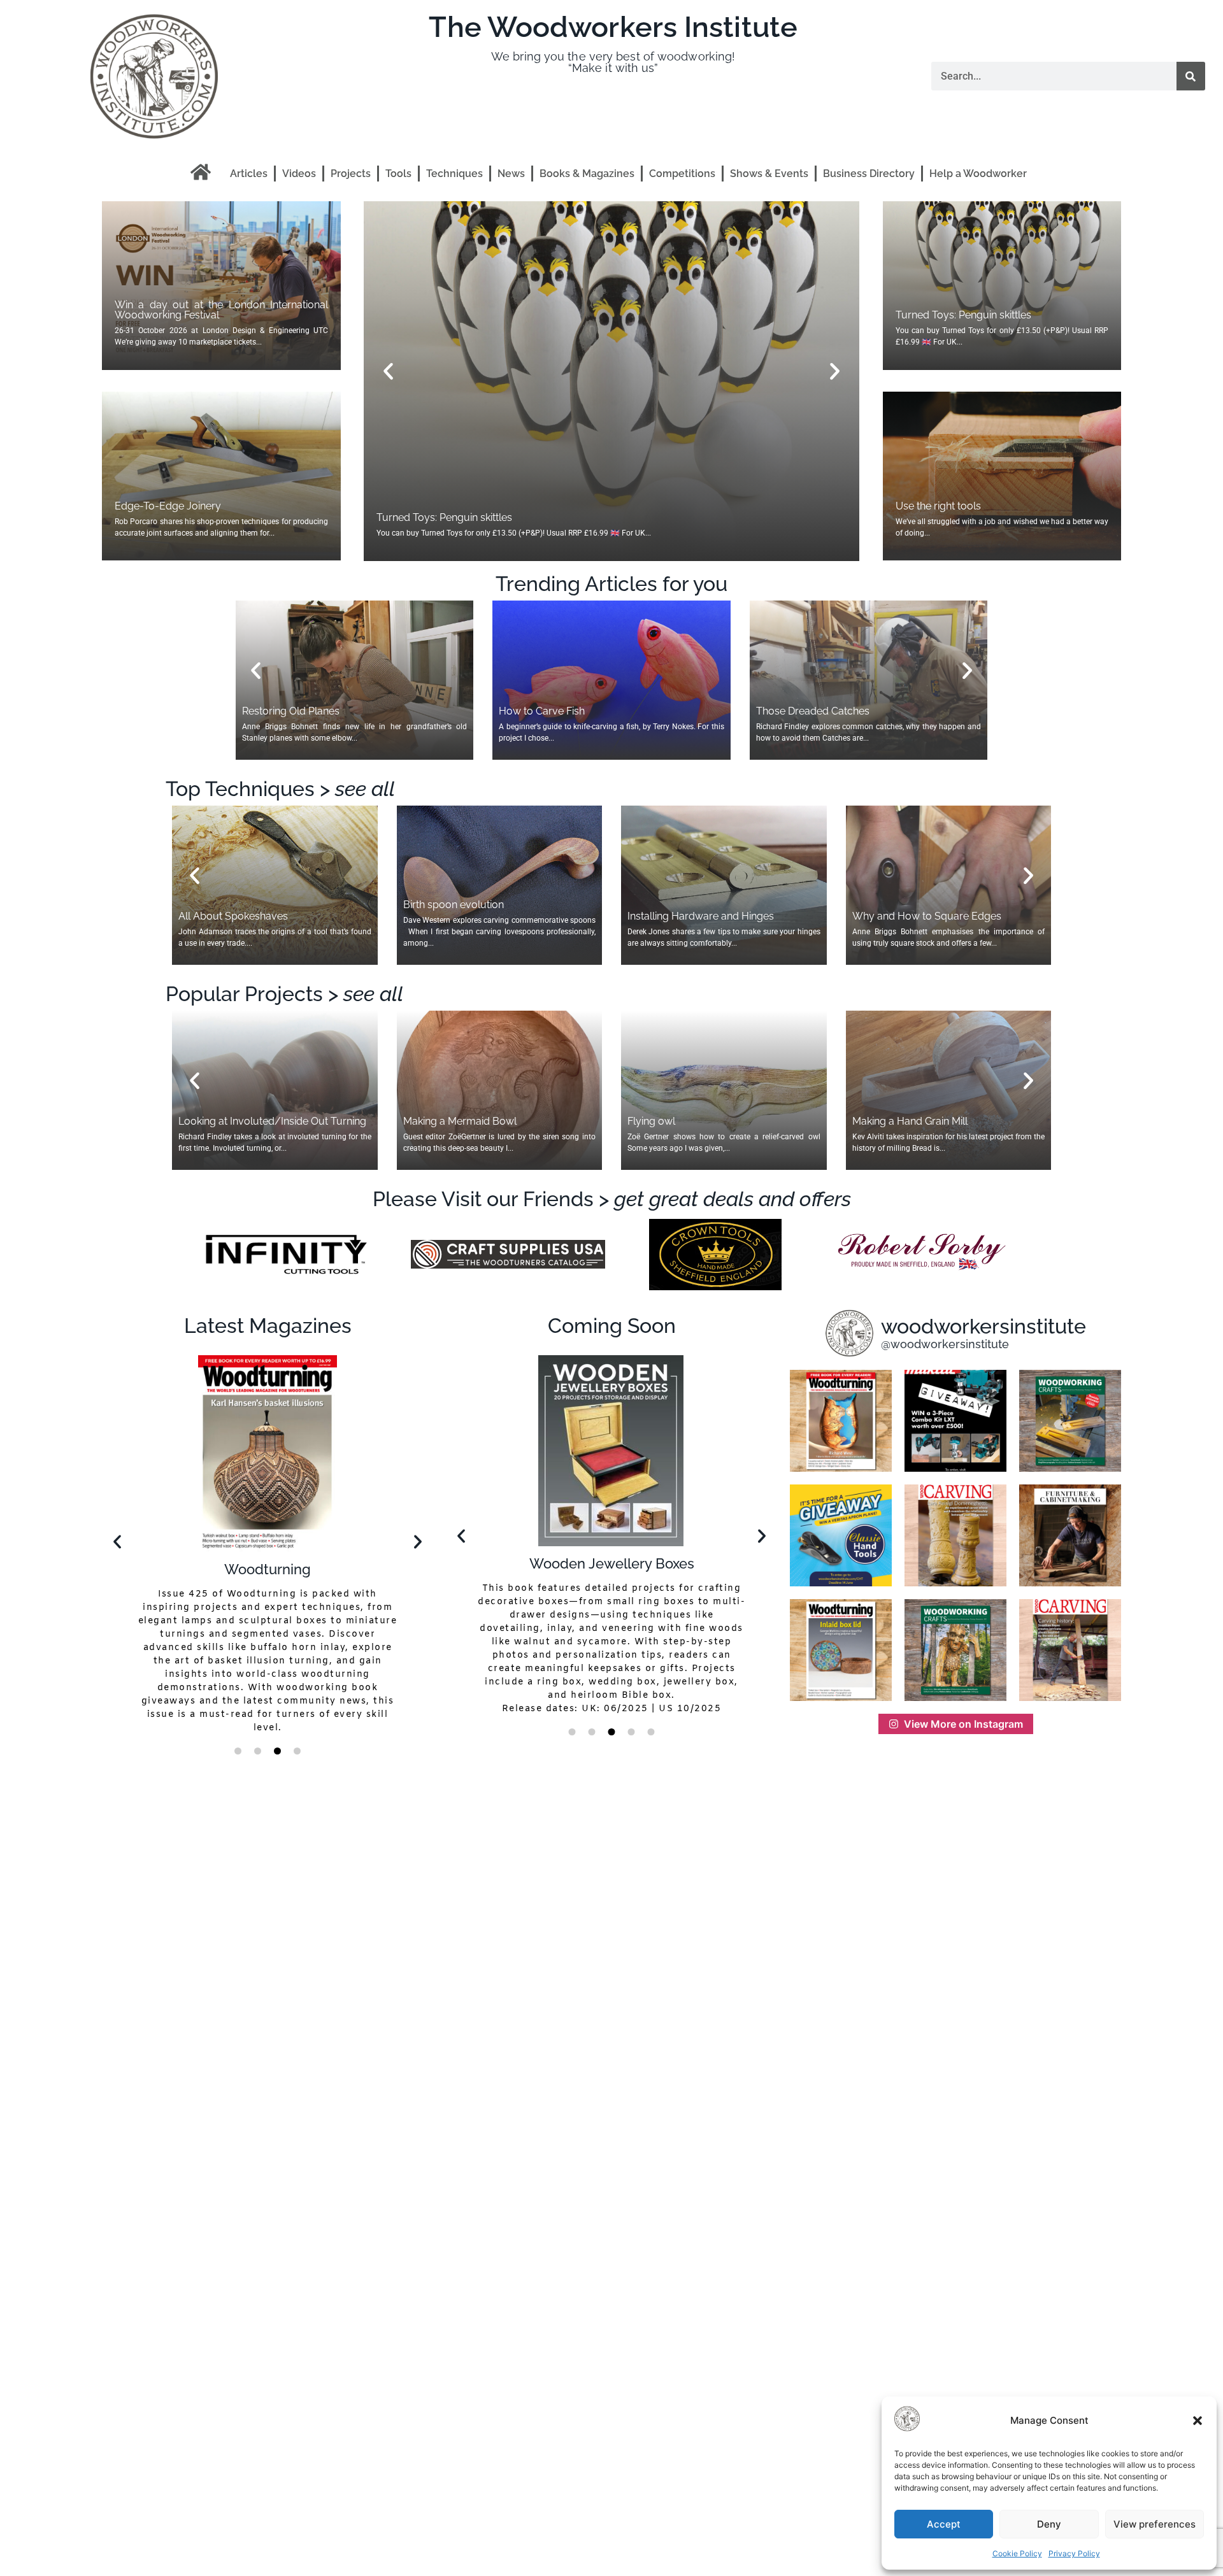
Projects (351, 174)
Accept (944, 2524)
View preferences (1155, 2524)
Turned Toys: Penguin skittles (963, 315)
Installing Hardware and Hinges (701, 916)
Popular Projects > (284, 994)
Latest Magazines (268, 1326)
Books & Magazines (587, 174)
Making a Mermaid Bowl (460, 1121)
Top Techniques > (280, 789)
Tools (398, 174)
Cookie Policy (1017, 2553)
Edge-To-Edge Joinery (168, 506)
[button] (1198, 2421)
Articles (249, 174)
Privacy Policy (1074, 2553)
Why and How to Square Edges (927, 916)
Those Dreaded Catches (813, 711)
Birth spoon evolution (454, 905)
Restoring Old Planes (291, 711)
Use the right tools (419, 517)
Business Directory (869, 174)
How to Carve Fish (542, 711)
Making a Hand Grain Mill (910, 1121)
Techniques (454, 174)
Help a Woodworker (978, 174)
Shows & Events (769, 174)
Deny (1049, 2524)
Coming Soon (612, 1326)
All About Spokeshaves (233, 916)
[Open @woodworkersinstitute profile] (849, 1333)
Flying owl (651, 1121)
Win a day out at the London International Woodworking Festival (221, 310)
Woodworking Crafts (268, 1566)
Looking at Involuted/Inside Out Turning (272, 1121)
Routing (611, 1563)
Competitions (682, 174)
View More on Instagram (963, 1724)
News (511, 174)
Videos (299, 174)
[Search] (1191, 76)
